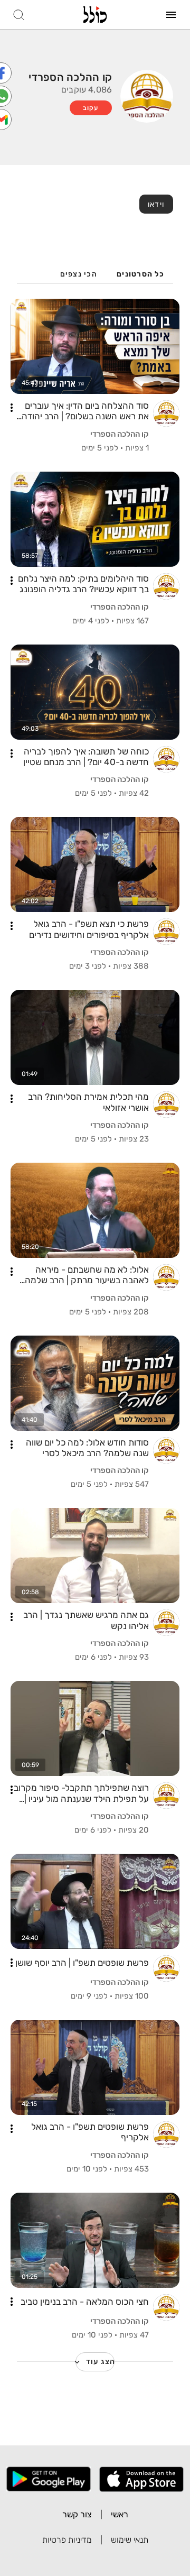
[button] (12, 408)
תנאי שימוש (130, 2540)
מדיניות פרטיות (67, 2540)
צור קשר (77, 2514)
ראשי (120, 2514)
